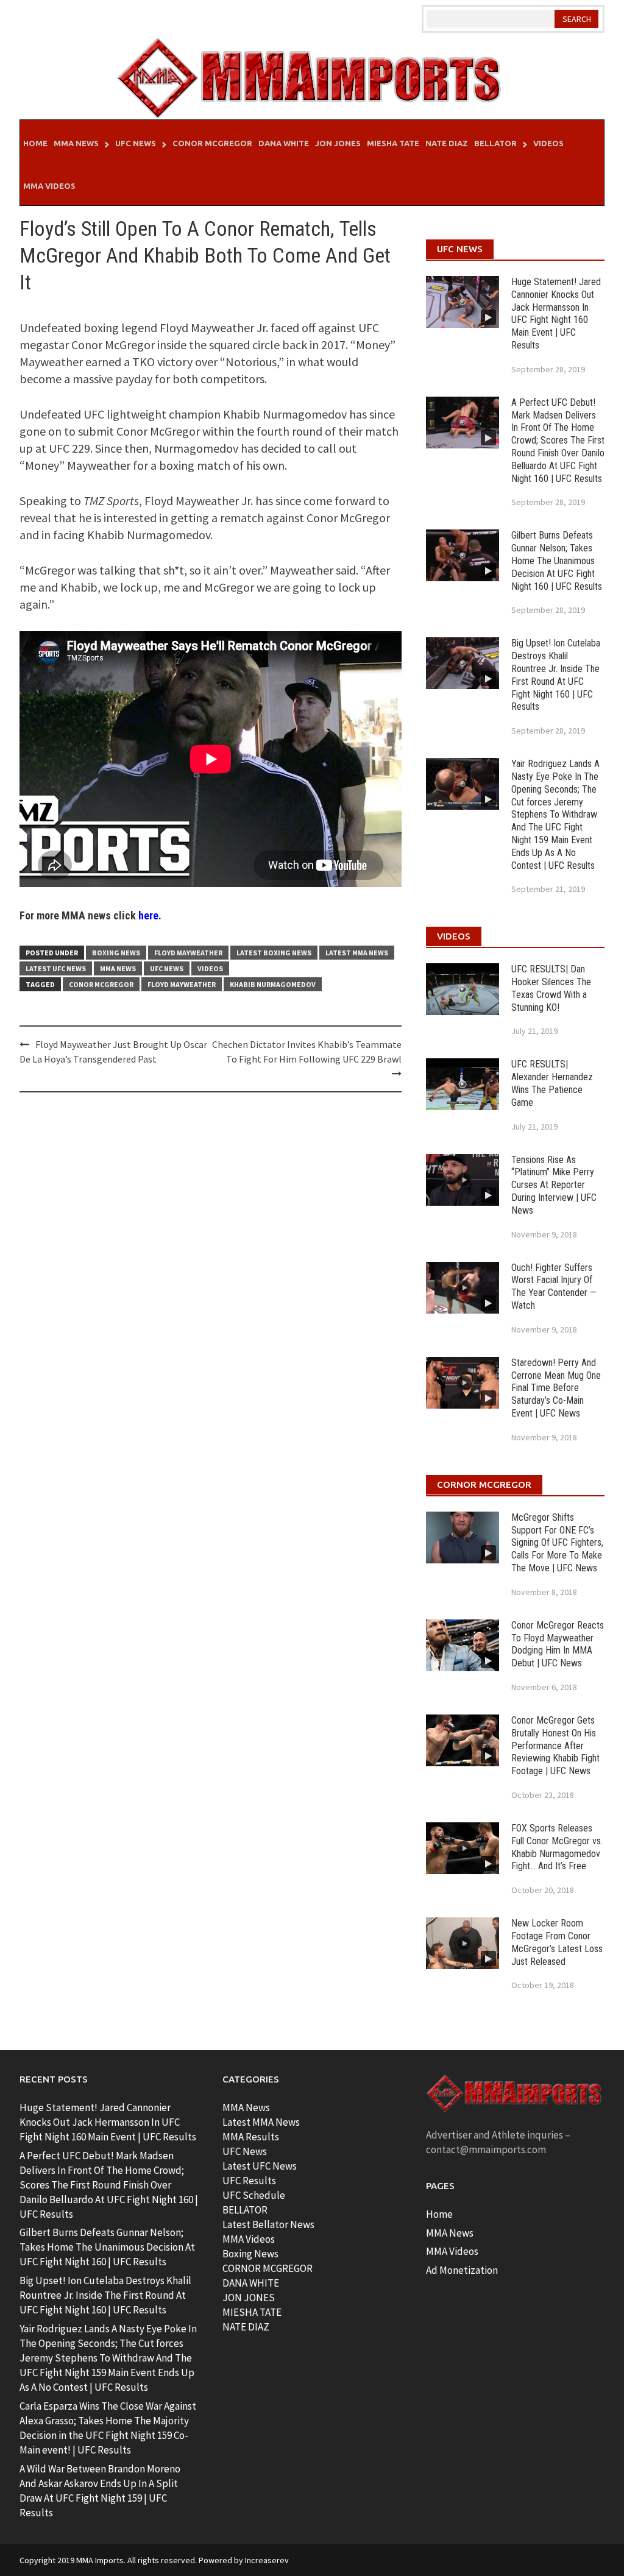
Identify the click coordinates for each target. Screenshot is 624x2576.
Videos (548, 143)
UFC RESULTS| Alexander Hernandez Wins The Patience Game (552, 1083)
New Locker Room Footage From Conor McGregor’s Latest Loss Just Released (557, 1942)
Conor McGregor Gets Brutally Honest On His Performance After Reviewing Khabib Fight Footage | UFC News (555, 1746)
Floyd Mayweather (188, 953)
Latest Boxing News (274, 953)
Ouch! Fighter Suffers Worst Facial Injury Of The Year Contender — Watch (554, 1286)
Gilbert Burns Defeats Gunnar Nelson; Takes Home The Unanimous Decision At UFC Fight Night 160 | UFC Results (557, 561)
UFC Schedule (254, 2195)
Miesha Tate (393, 143)
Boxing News (116, 953)
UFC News (136, 143)
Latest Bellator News (268, 2224)
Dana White (284, 143)
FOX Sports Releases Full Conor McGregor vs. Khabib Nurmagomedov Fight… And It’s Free (557, 1847)
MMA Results (251, 2137)
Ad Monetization (462, 2270)
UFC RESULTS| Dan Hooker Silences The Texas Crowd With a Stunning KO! (551, 988)
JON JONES (249, 2298)
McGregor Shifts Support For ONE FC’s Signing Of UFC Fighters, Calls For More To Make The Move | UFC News (557, 1543)
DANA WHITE (251, 2283)
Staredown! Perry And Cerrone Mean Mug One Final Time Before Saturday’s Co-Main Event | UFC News (556, 1388)
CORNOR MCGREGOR (268, 2268)
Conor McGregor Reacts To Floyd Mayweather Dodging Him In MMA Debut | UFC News (558, 1644)
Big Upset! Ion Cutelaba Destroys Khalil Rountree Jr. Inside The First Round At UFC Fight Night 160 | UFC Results (556, 675)
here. (150, 915)
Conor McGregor (212, 143)
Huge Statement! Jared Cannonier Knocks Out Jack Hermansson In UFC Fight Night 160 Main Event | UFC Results (556, 313)
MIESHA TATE (252, 2312)
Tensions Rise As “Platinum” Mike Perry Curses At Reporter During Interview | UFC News (554, 1185)
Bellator (495, 143)
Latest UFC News (56, 968)
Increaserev (267, 2560)
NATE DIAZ (246, 2327)
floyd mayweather (182, 984)
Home (35, 143)
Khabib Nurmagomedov (273, 984)
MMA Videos (49, 186)
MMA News (76, 143)
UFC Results (249, 2181)
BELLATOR (245, 2210)
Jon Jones (338, 143)
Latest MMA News (357, 953)
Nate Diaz (447, 143)
